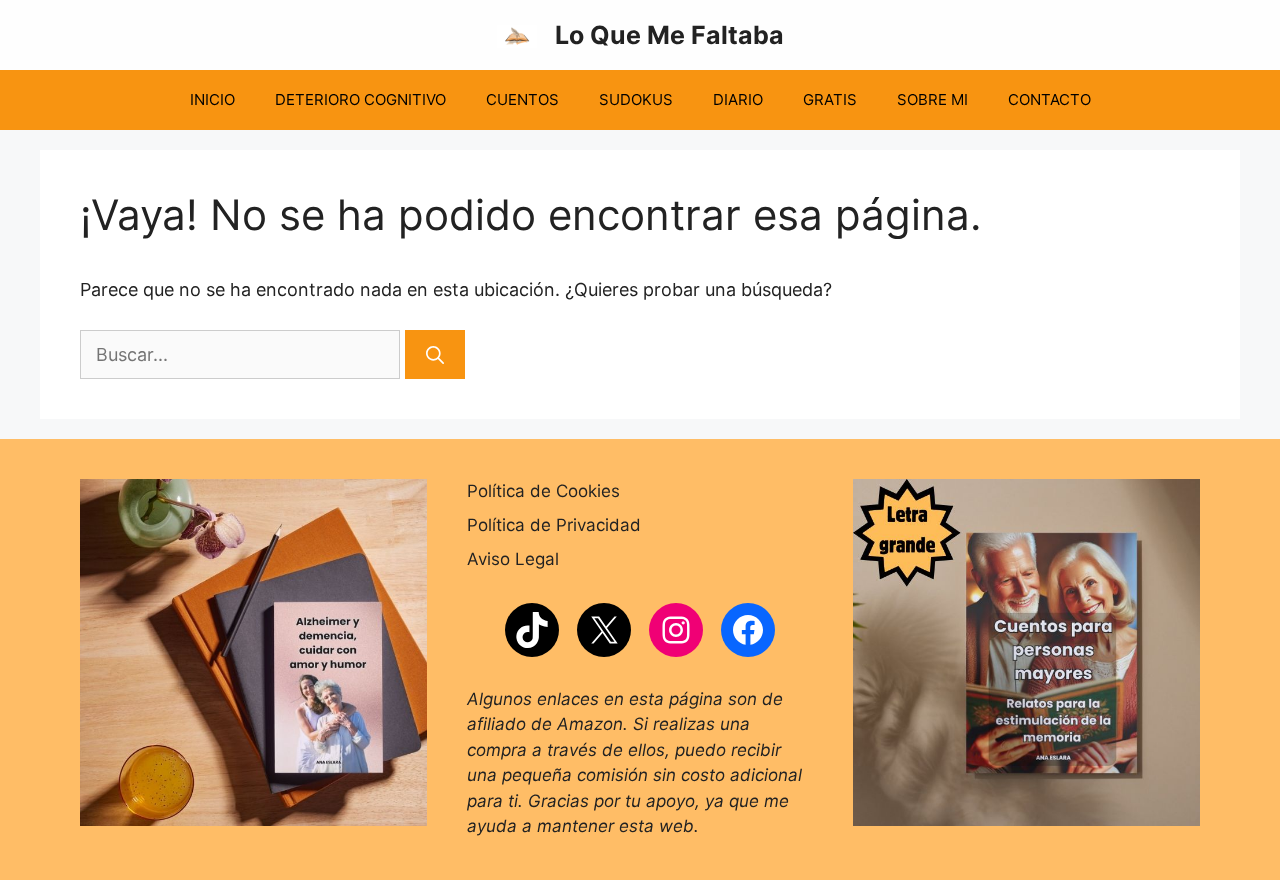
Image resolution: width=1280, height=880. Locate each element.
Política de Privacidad (554, 525)
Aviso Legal (513, 559)
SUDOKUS (636, 99)
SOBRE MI (932, 99)
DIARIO (738, 99)
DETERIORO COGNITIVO (360, 99)
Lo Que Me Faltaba (669, 35)
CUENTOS (522, 99)
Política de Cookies (543, 491)
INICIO (212, 99)
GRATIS (830, 99)
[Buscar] (435, 354)
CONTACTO (1049, 99)
